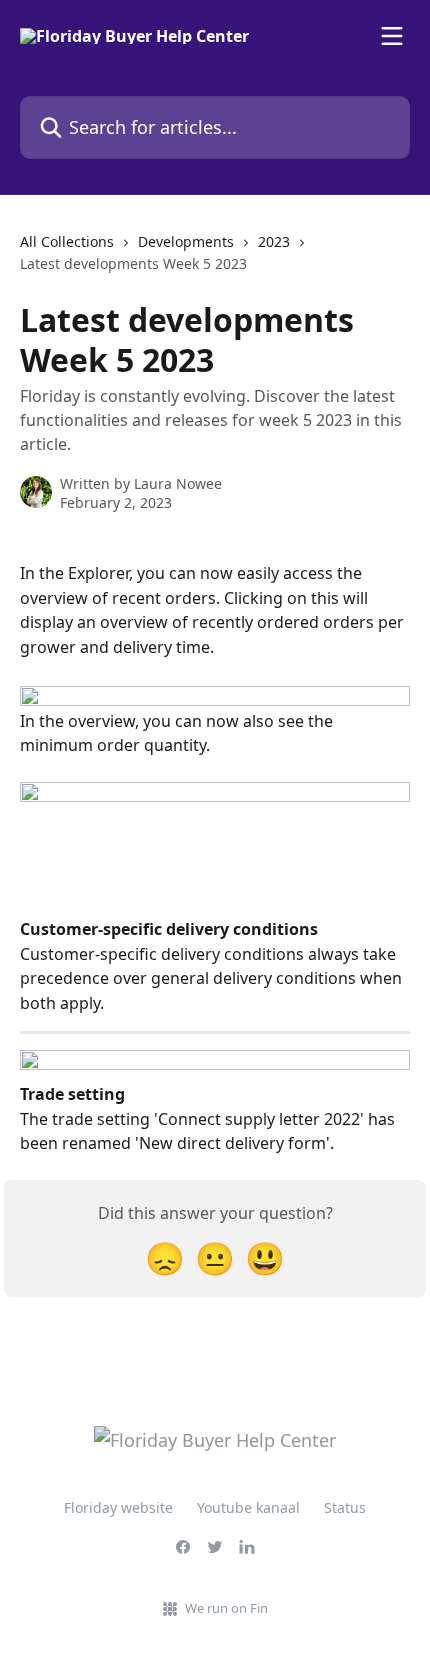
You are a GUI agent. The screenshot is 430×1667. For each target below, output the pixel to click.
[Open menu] (392, 36)
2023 (274, 241)
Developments (186, 241)
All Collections (67, 241)
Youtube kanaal (248, 1507)
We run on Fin (226, 1608)
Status (345, 1507)
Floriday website (118, 1507)
